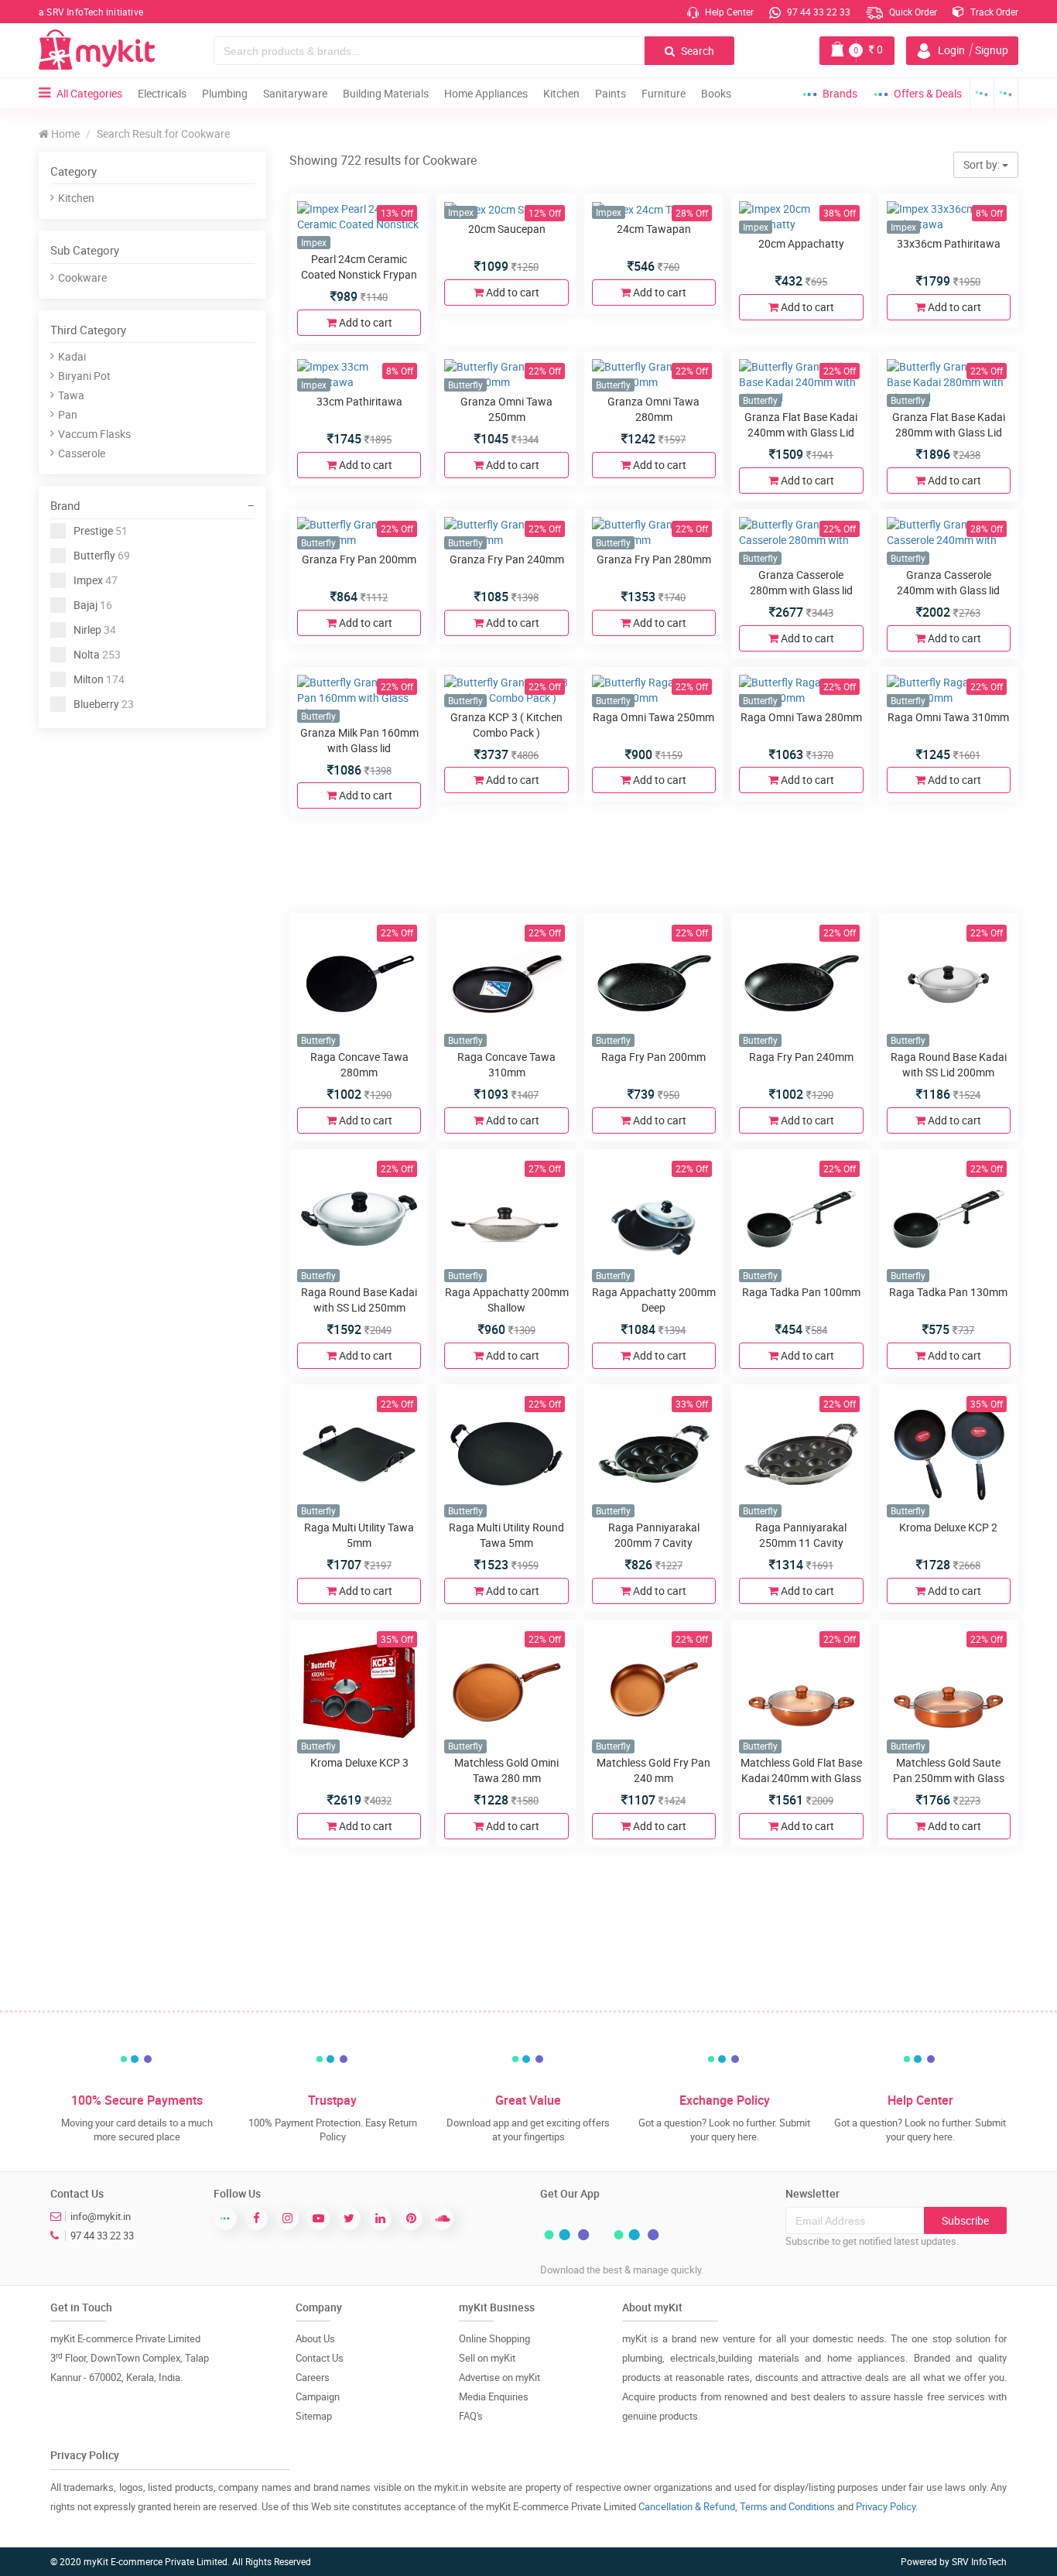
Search (696, 51)
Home (64, 133)
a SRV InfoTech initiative (91, 12)
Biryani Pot (84, 376)
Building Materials (386, 93)
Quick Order (912, 12)
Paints (611, 93)
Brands (840, 93)
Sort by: (983, 164)
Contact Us (320, 2358)
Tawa (71, 395)
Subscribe (965, 2220)
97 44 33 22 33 (818, 12)
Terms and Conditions (787, 2506)
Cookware (82, 277)
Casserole (82, 453)
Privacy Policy (886, 2506)
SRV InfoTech (979, 2561)
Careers (313, 2377)
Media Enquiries (494, 2396)
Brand (65, 505)
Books (716, 93)
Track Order (993, 12)
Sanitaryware (295, 93)
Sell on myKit (487, 2358)
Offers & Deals (928, 93)
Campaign (318, 2396)
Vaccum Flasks (94, 434)
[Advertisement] (155, 844)
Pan (68, 414)
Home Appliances (486, 93)
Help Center (728, 12)
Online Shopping (494, 2338)
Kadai (72, 356)
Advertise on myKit (499, 2377)
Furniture (664, 93)
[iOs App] (1006, 93)
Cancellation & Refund (687, 2506)
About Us (315, 2338)
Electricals (162, 93)
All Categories (89, 93)
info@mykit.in (101, 2216)
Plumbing (225, 93)
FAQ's (471, 2416)
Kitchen (561, 93)
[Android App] (982, 93)
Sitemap (314, 2416)
